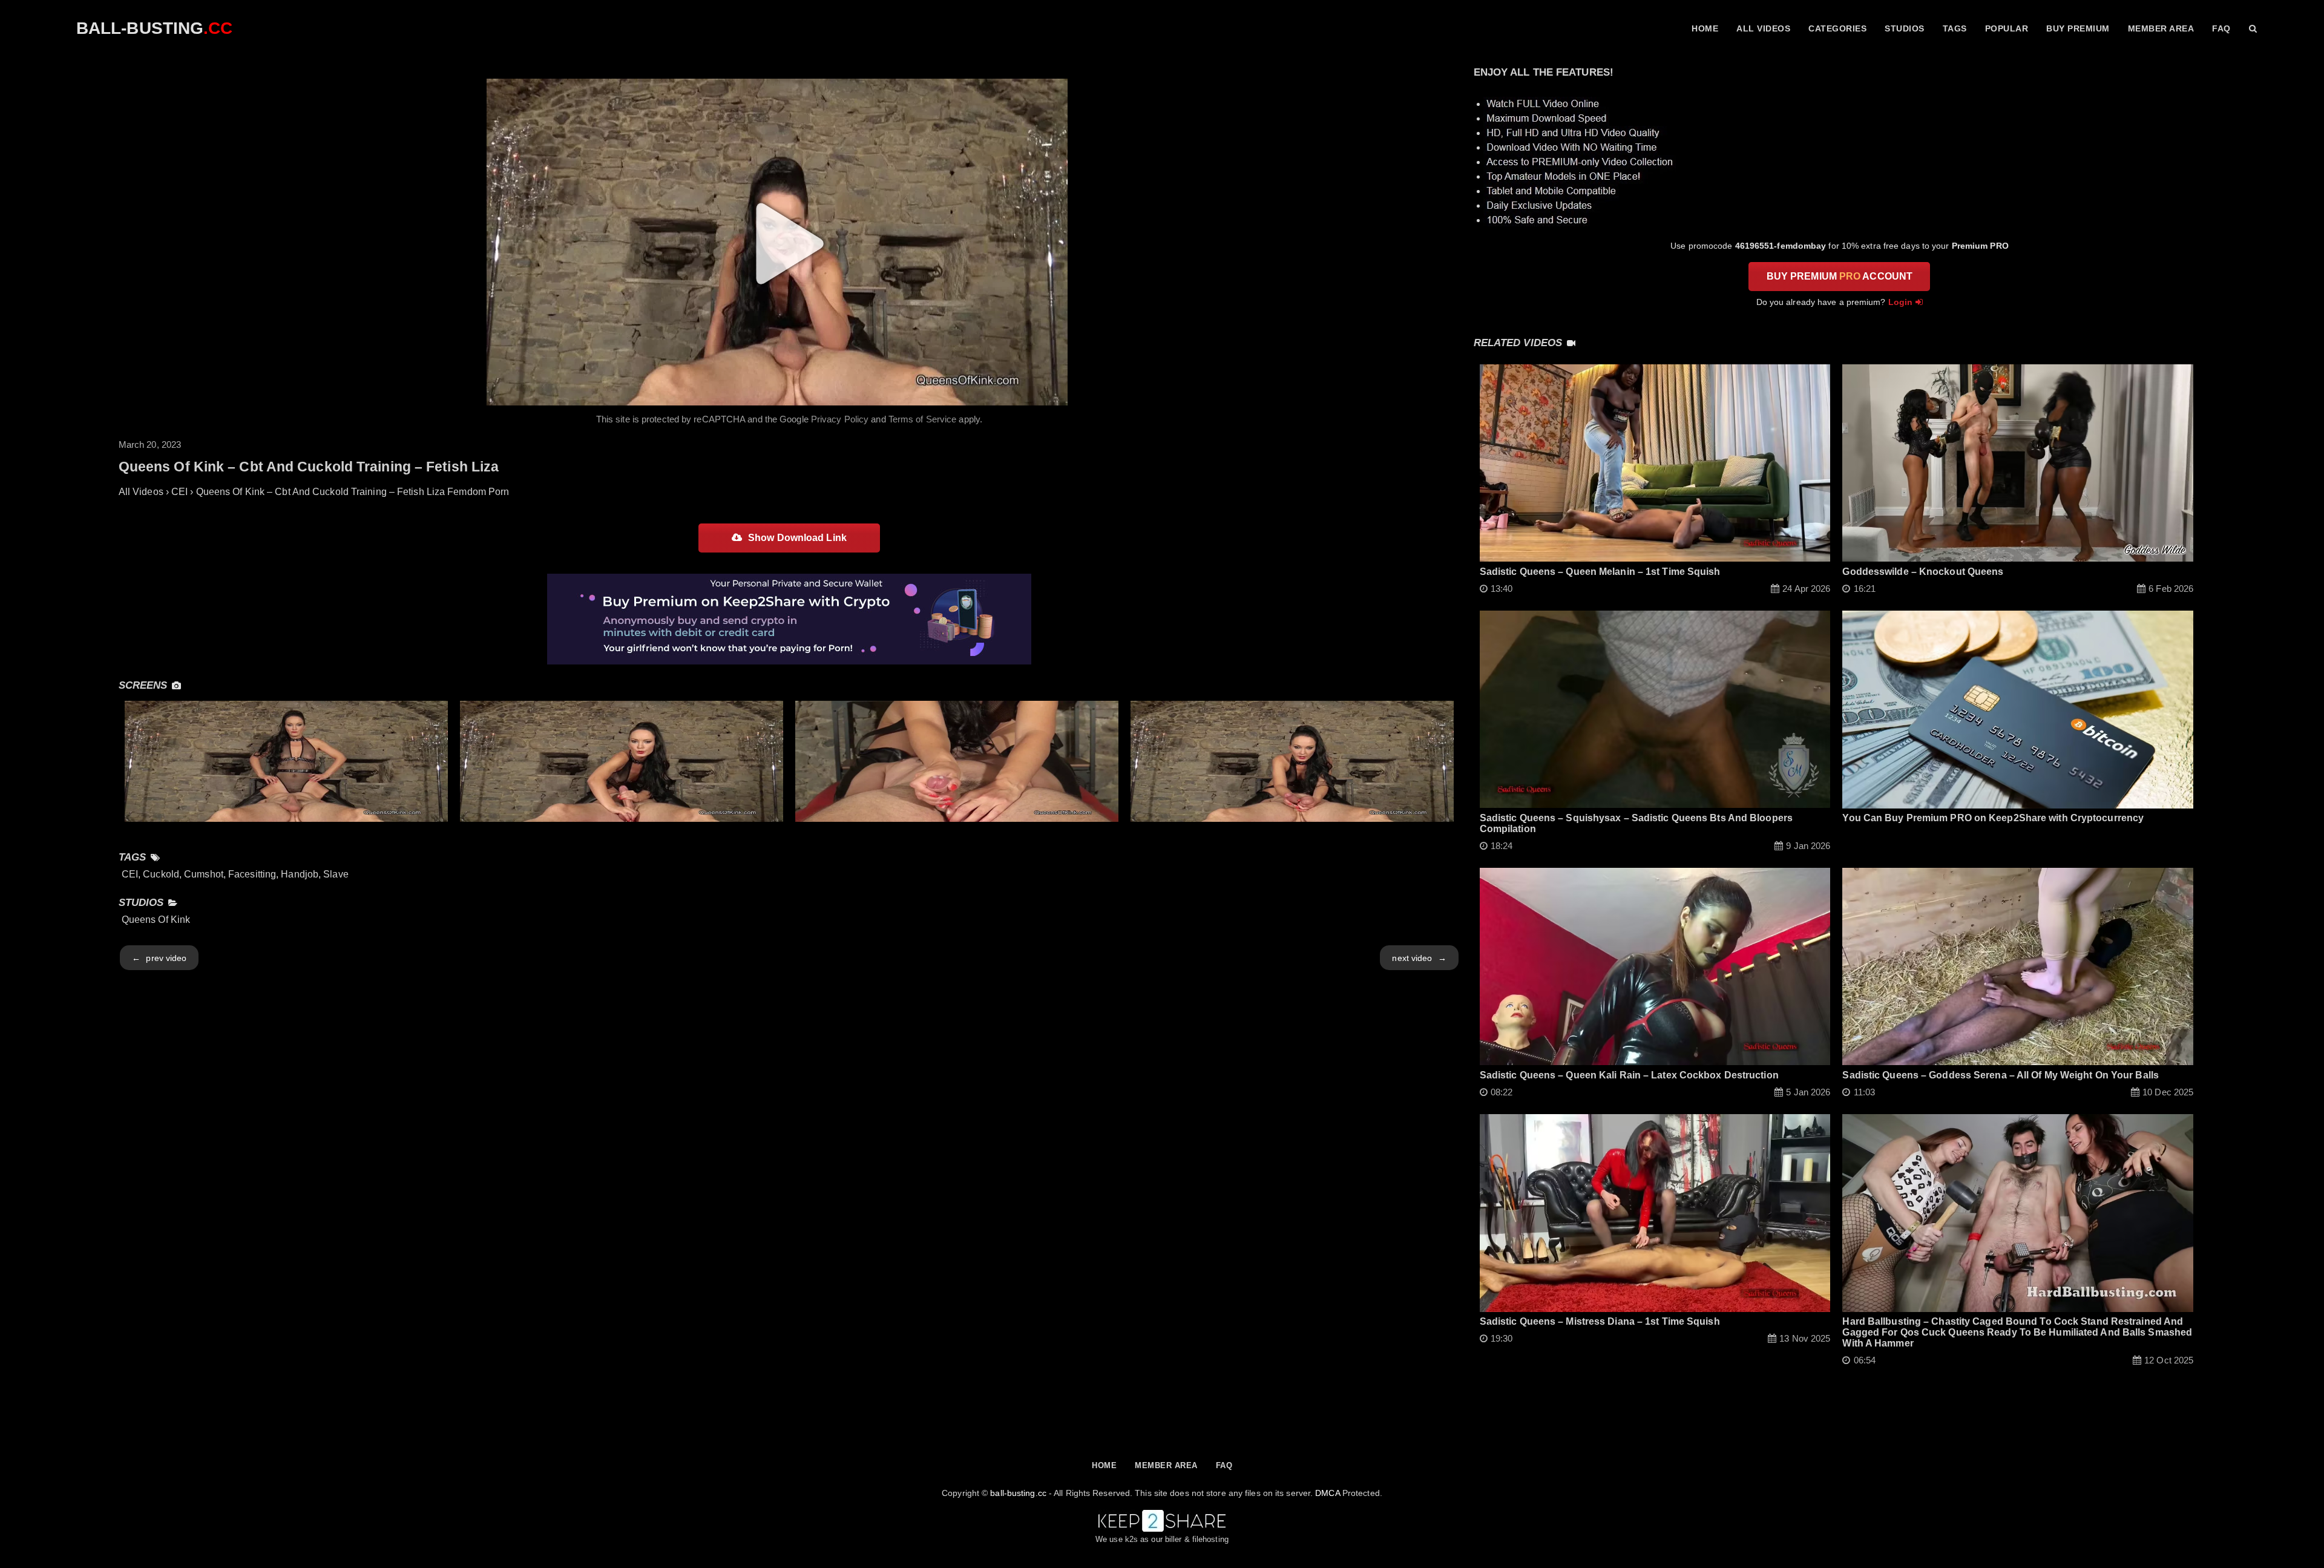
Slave (336, 874)
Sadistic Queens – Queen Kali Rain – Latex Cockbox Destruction (1629, 1075)
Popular (2007, 28)
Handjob (300, 874)
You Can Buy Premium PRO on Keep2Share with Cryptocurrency (1993, 818)
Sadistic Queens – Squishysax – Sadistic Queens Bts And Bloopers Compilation (1636, 823)
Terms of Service (923, 419)
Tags (1955, 28)
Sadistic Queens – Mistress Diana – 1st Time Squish (1600, 1321)
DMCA (1327, 1493)
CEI (130, 874)
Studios (1905, 28)
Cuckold (161, 874)
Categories (1837, 28)
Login (1901, 302)
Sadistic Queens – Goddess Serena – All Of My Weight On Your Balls (2001, 1075)
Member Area (2161, 28)
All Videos (1763, 28)
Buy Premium (2078, 28)
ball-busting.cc (1018, 1493)
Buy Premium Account (1840, 276)
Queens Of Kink (156, 920)
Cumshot (204, 874)
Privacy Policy (840, 419)
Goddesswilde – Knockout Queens (1923, 572)
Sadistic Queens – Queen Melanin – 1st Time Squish (1600, 572)
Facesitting (252, 874)
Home (1705, 28)
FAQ (2221, 28)
